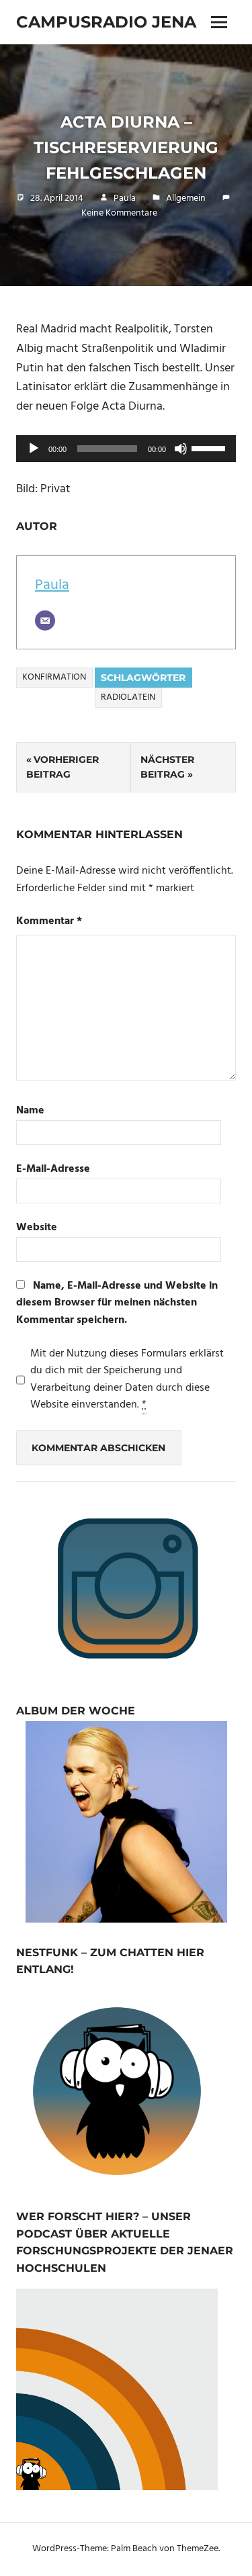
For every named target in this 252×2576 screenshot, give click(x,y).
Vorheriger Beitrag (62, 767)
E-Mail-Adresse (53, 1169)
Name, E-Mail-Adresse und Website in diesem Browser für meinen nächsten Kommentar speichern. (117, 1303)
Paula (125, 198)
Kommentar (49, 922)
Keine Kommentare (119, 213)
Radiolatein (128, 697)
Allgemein (186, 198)
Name (30, 1111)
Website (37, 1228)
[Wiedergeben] (34, 449)
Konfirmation (54, 677)
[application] (126, 449)
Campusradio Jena (106, 22)
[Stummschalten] (181, 449)
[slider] (210, 447)
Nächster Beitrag (167, 767)
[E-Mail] (45, 620)
